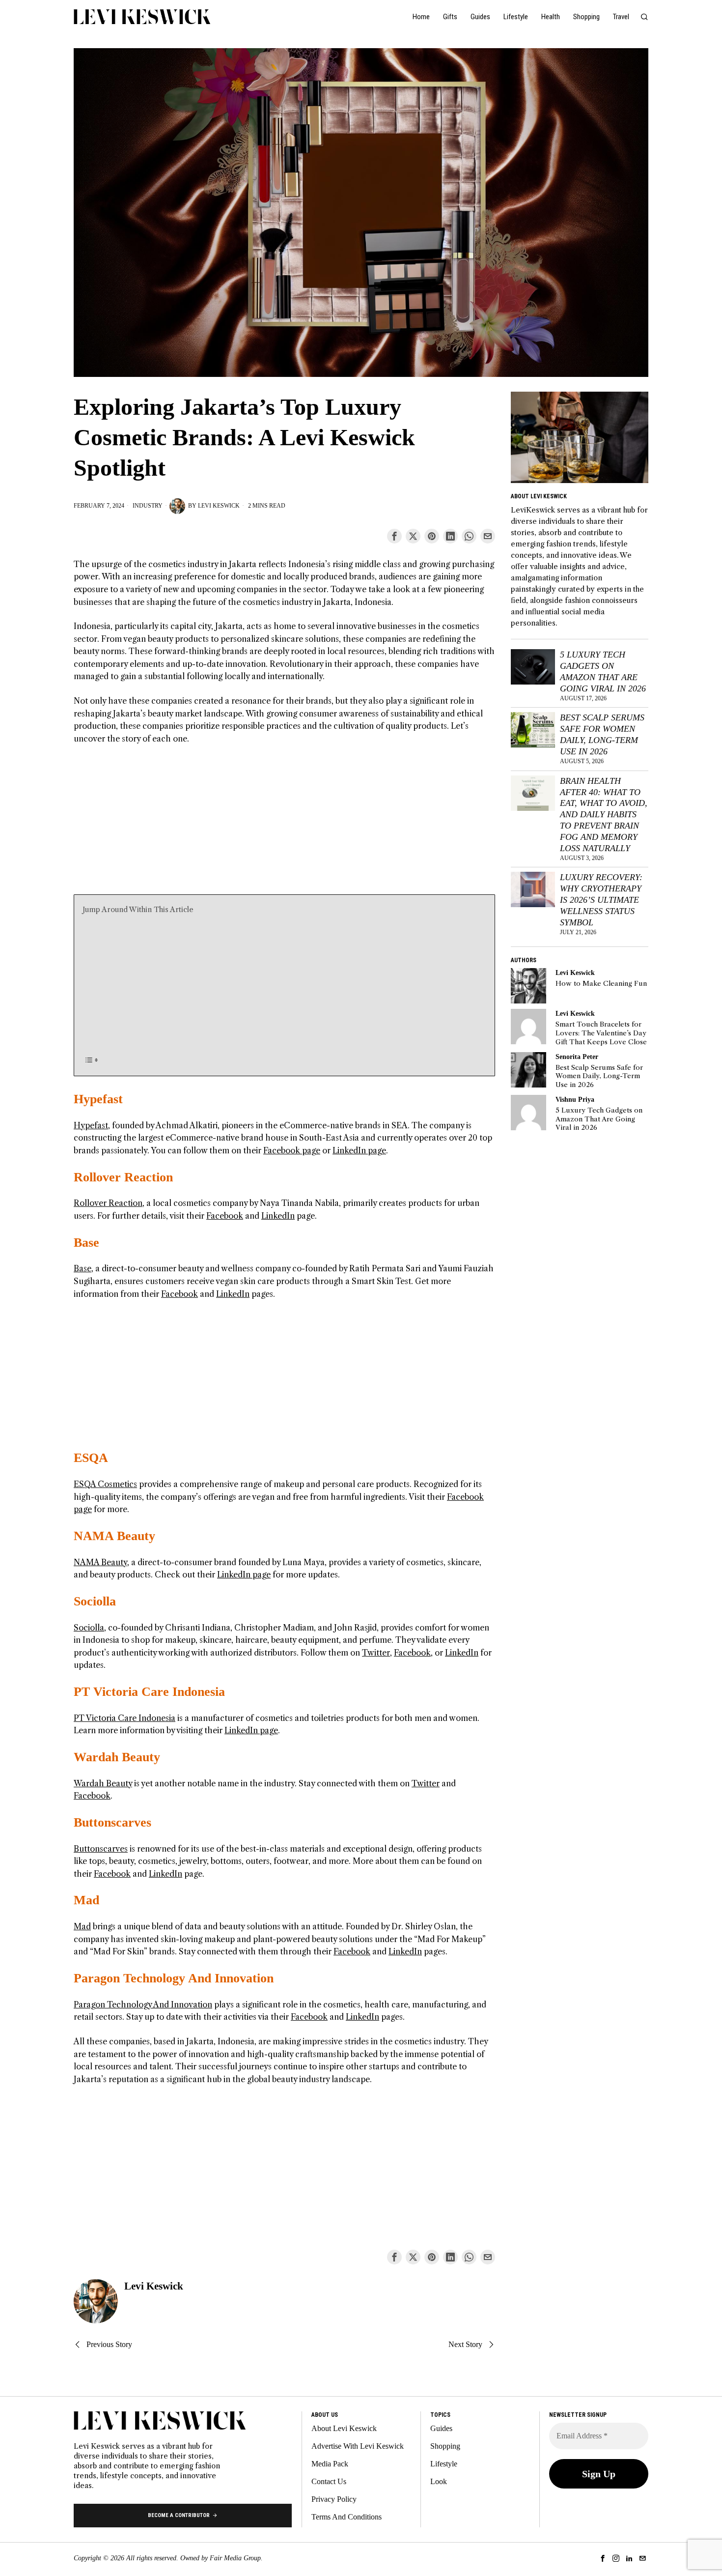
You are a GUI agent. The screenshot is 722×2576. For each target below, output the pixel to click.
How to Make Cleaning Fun (601, 984)
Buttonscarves (112, 1822)
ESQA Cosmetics (105, 1484)
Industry (148, 506)
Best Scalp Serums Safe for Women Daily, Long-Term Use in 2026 (602, 734)
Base (86, 1243)
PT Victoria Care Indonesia (149, 1692)
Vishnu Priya (575, 1099)
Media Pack (330, 2464)
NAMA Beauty (114, 1536)
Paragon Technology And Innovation (174, 1978)
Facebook (225, 1216)
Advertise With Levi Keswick (358, 2446)
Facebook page (292, 1150)
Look (439, 2481)
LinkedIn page (359, 1150)
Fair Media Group (235, 2558)
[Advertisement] (284, 826)
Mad (86, 1900)
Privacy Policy (334, 2499)
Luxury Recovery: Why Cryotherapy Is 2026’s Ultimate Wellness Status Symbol (601, 900)
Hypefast (98, 1099)
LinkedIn (278, 1216)
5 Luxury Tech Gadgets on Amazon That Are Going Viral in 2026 (603, 672)
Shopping (445, 2446)
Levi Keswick (219, 506)
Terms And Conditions (347, 2517)
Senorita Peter (577, 1057)
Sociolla (95, 1601)
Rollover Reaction (123, 1177)
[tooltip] (394, 536)
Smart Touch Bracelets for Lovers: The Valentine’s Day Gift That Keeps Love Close (601, 1033)
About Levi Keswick (344, 2428)
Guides (441, 2428)
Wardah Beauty (117, 1757)
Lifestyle (444, 2464)
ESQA (91, 1458)
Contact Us (329, 2481)
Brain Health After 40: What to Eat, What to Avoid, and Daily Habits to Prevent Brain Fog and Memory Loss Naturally (604, 815)
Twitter (376, 1653)
